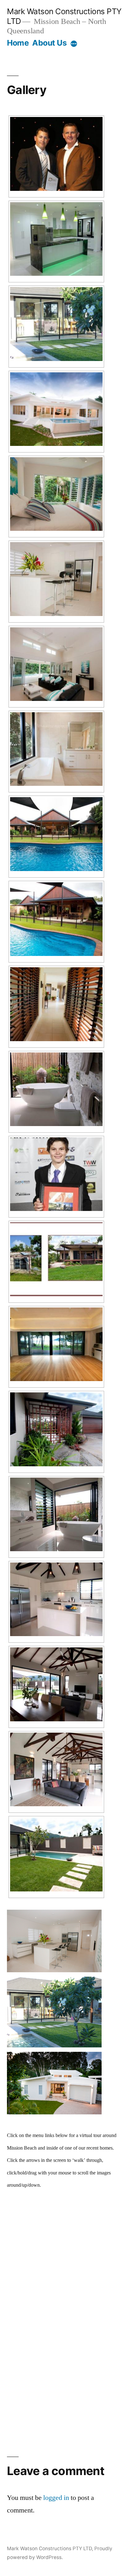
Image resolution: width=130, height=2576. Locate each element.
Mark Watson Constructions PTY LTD (49, 2548)
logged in (56, 2498)
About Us (49, 43)
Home (18, 43)
